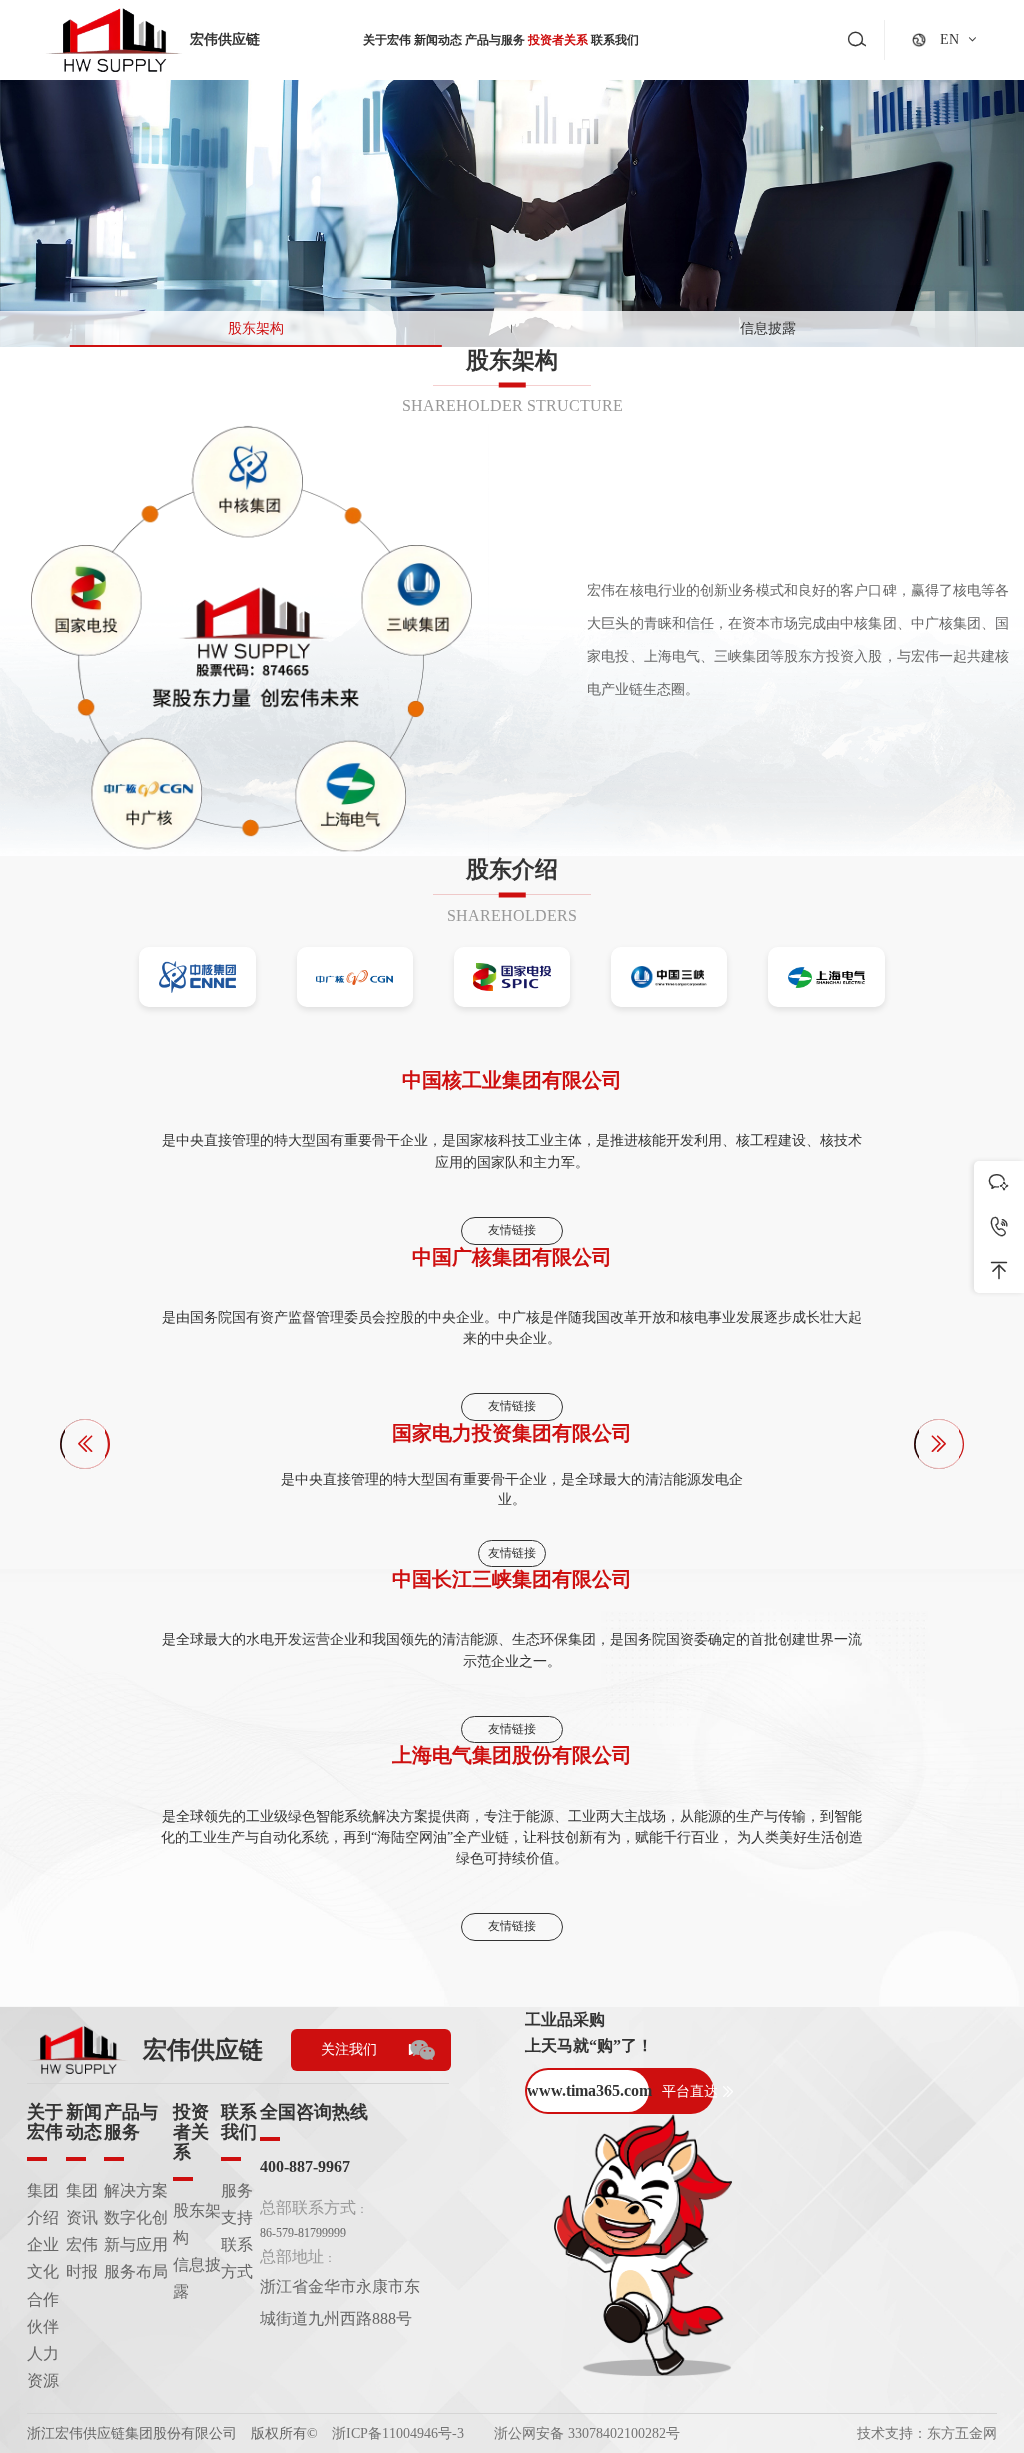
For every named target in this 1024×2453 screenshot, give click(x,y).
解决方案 (136, 2190)
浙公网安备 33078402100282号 (587, 2433)
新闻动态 (438, 40)
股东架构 (256, 328)
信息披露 (768, 328)
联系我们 (615, 40)
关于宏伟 (387, 40)
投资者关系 (558, 40)
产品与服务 (495, 40)
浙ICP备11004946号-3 (398, 2433)
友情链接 (512, 1230)
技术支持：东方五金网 (927, 2433)
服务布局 (136, 2271)
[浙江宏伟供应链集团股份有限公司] (114, 40)
